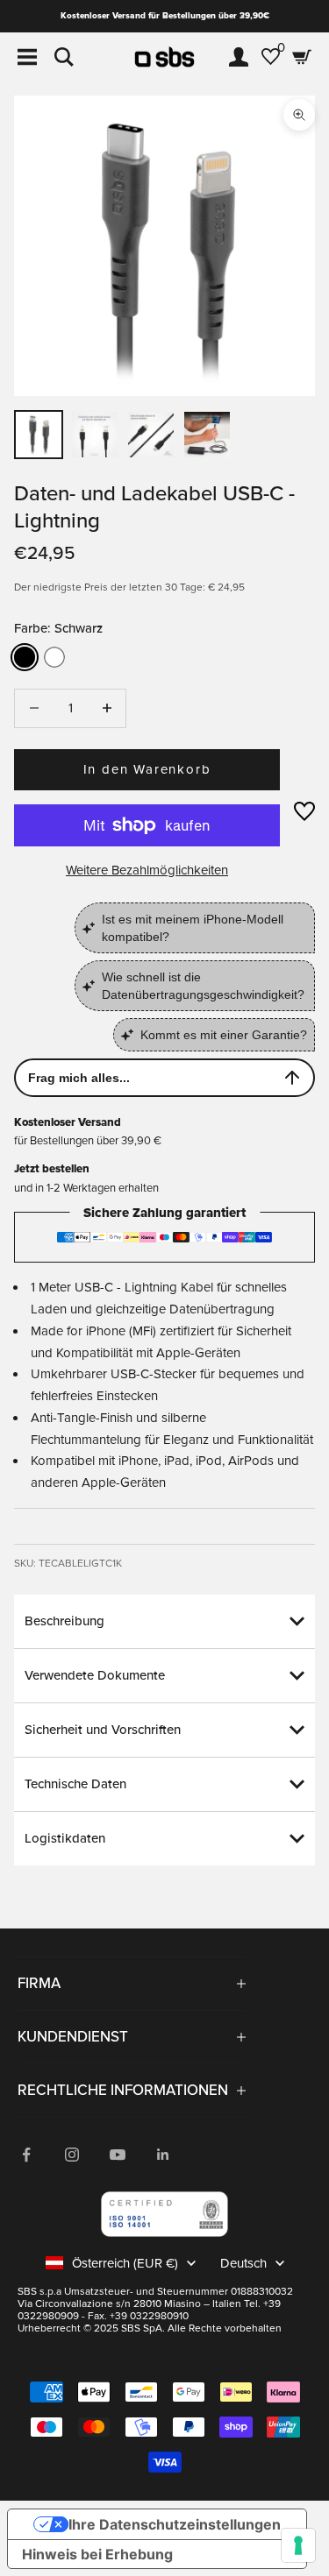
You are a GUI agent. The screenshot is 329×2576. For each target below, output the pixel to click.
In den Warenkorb (147, 769)
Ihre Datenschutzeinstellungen (175, 2524)
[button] (304, 811)
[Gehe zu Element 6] (207, 435)
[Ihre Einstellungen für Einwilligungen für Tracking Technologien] (298, 2545)
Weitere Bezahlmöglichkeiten (147, 870)
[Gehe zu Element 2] (95, 435)
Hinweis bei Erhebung (97, 2554)
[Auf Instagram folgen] (72, 2155)
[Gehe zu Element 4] (151, 435)
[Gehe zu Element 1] (39, 435)
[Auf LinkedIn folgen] (163, 2155)
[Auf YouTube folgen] (118, 2155)
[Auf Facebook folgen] (26, 2155)
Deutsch (243, 2263)
